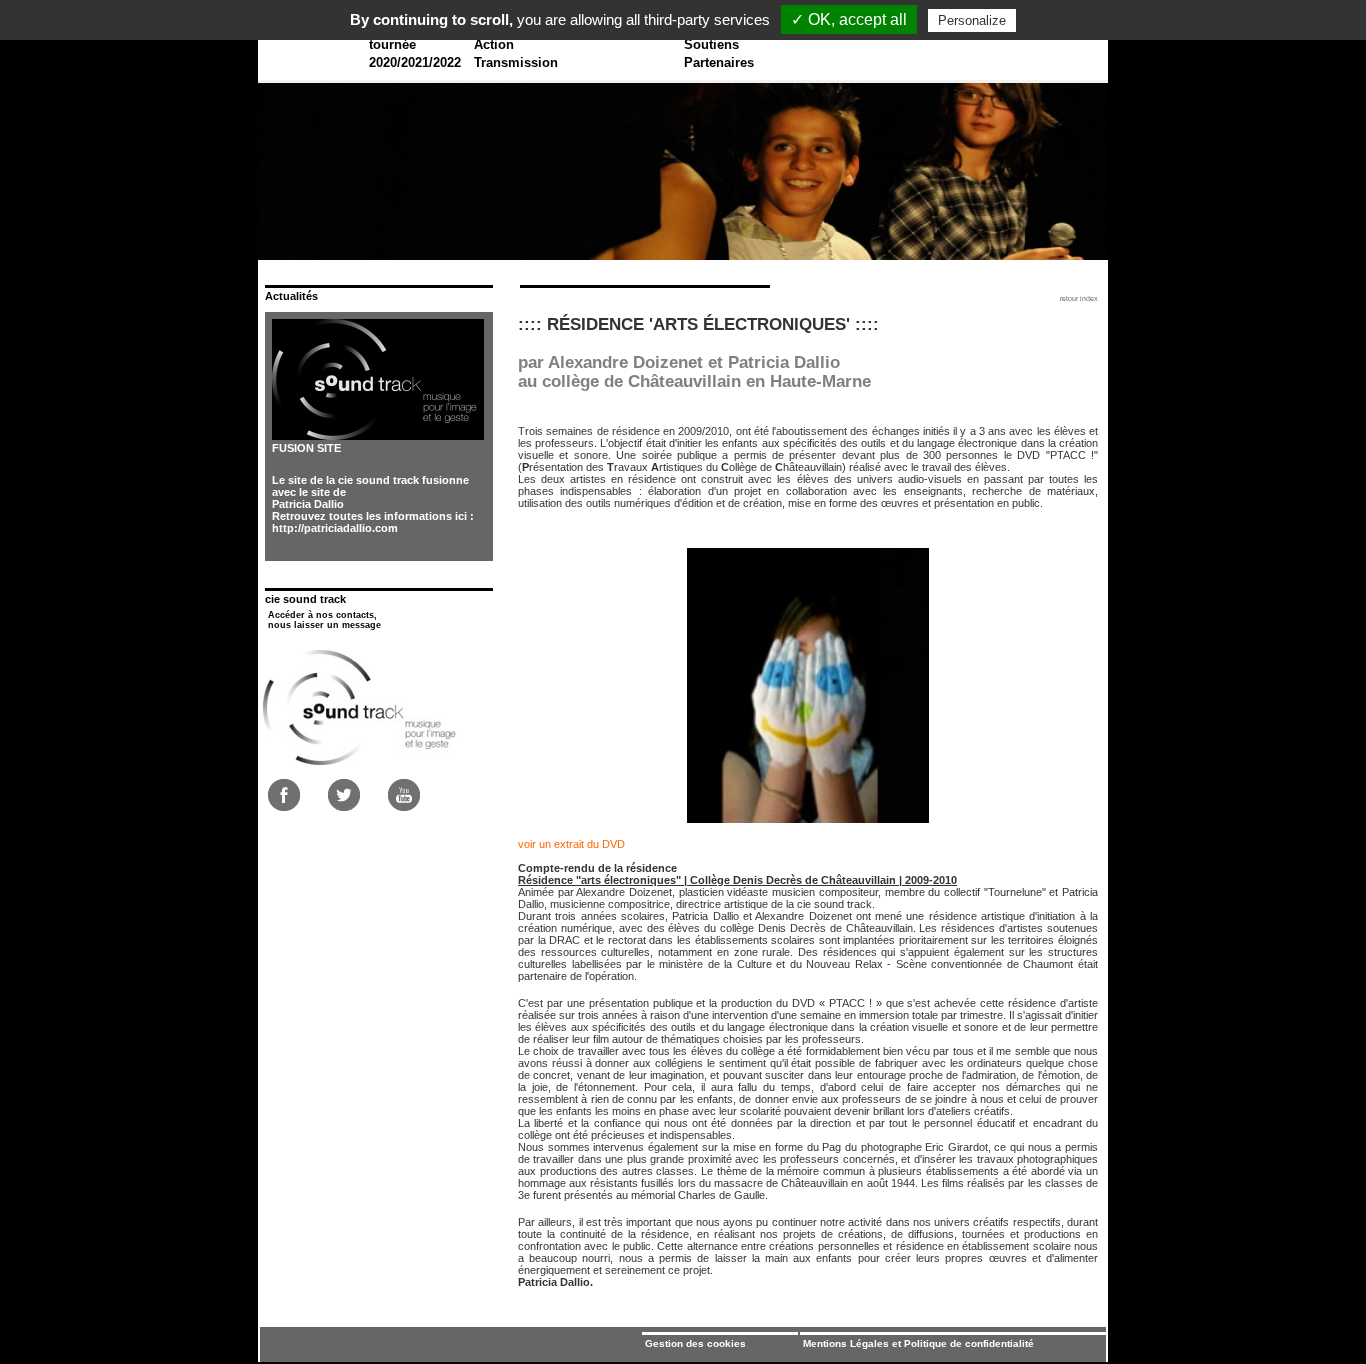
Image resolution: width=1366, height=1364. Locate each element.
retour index (1079, 298)
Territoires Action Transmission (516, 44)
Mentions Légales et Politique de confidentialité (918, 1343)
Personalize (972, 20)
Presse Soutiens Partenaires (719, 44)
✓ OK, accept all (849, 19)
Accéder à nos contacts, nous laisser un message (324, 620)
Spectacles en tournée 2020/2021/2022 (415, 44)
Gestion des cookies (695, 1343)
